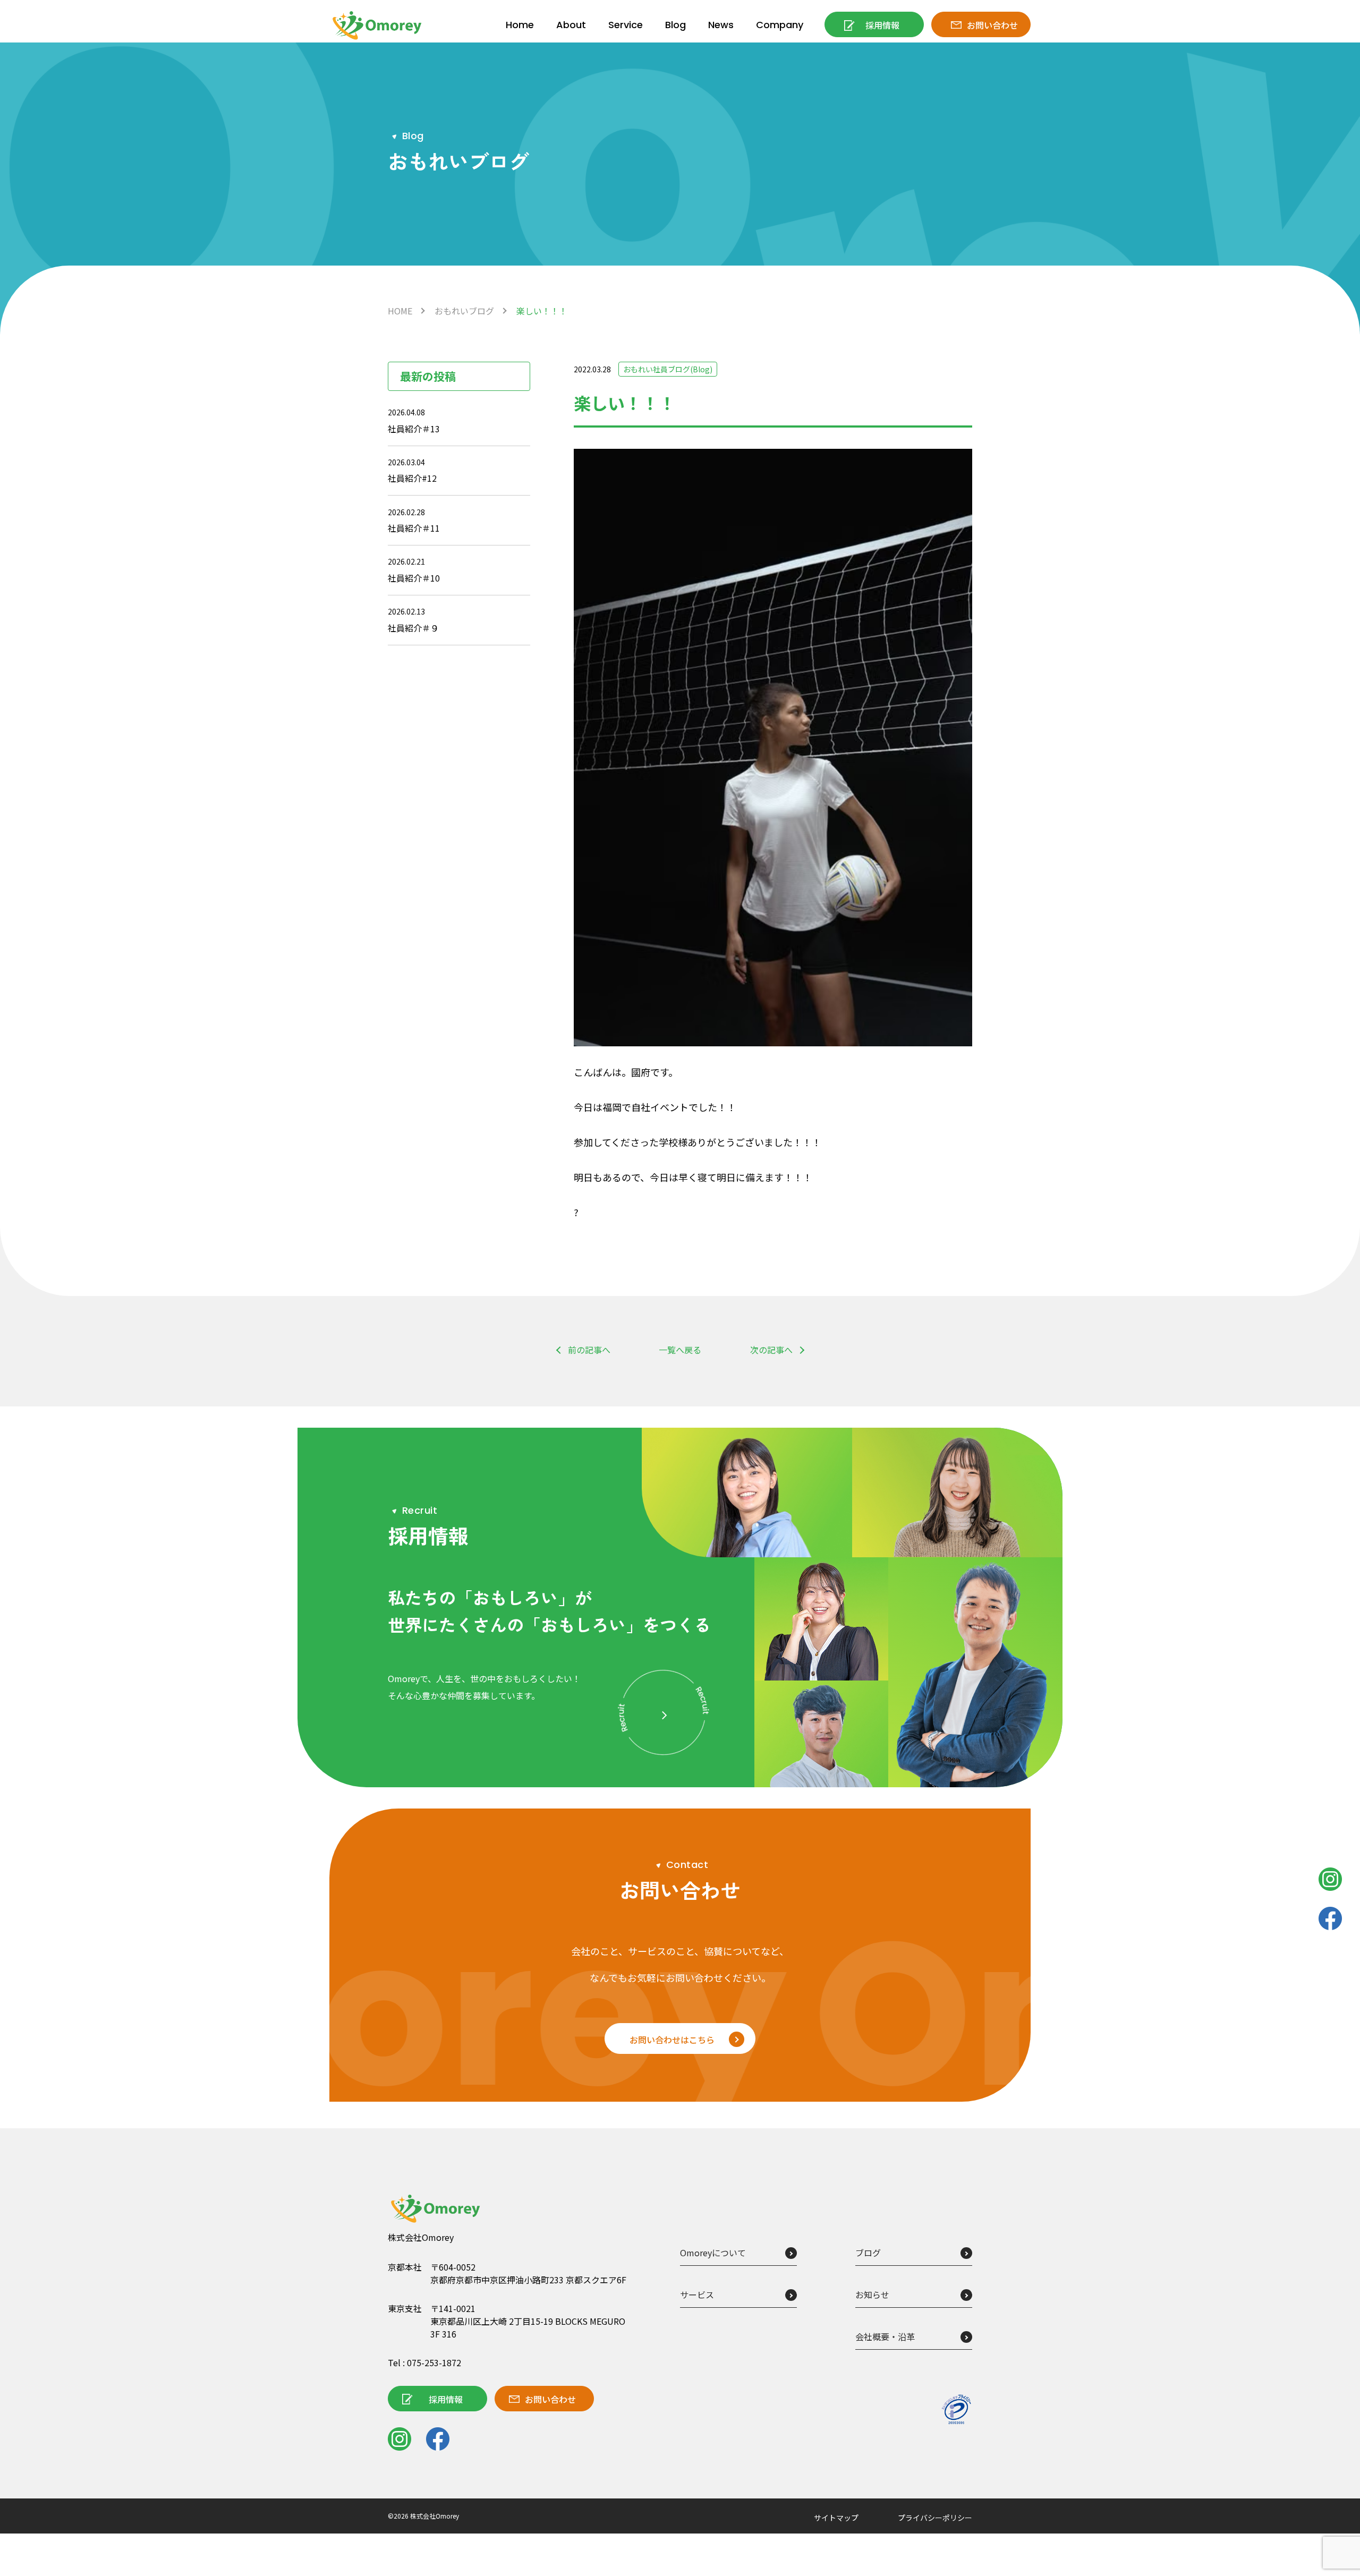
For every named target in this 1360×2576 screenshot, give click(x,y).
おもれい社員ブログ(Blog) (668, 369)
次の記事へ (771, 1350)
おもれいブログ (464, 311)
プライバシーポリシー (935, 2518)
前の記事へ (589, 1350)
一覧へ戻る (680, 1350)
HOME (400, 311)
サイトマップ (836, 2518)
